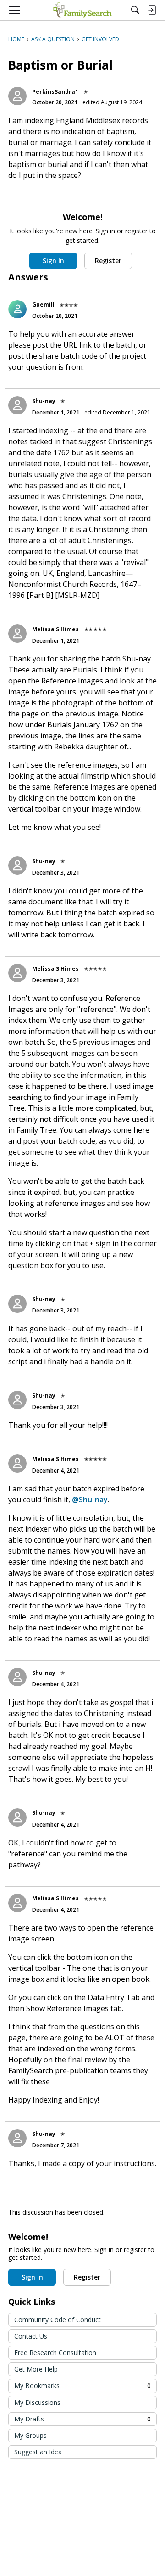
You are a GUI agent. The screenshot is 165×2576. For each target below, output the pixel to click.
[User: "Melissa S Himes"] (17, 634)
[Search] (135, 10)
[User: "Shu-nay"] (17, 405)
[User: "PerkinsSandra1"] (17, 96)
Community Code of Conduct (58, 2320)
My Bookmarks (82, 2385)
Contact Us (31, 2336)
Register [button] (108, 261)
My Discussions (37, 2402)
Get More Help (36, 2369)
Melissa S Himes (55, 629)
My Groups (30, 2435)
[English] (82, 10)
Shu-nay (44, 401)
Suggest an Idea (38, 2452)
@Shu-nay (90, 1500)
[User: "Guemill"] (17, 309)
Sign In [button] (53, 261)
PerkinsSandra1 (55, 92)
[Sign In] (152, 10)
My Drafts (82, 2419)
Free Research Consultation (55, 2353)
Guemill (43, 304)
